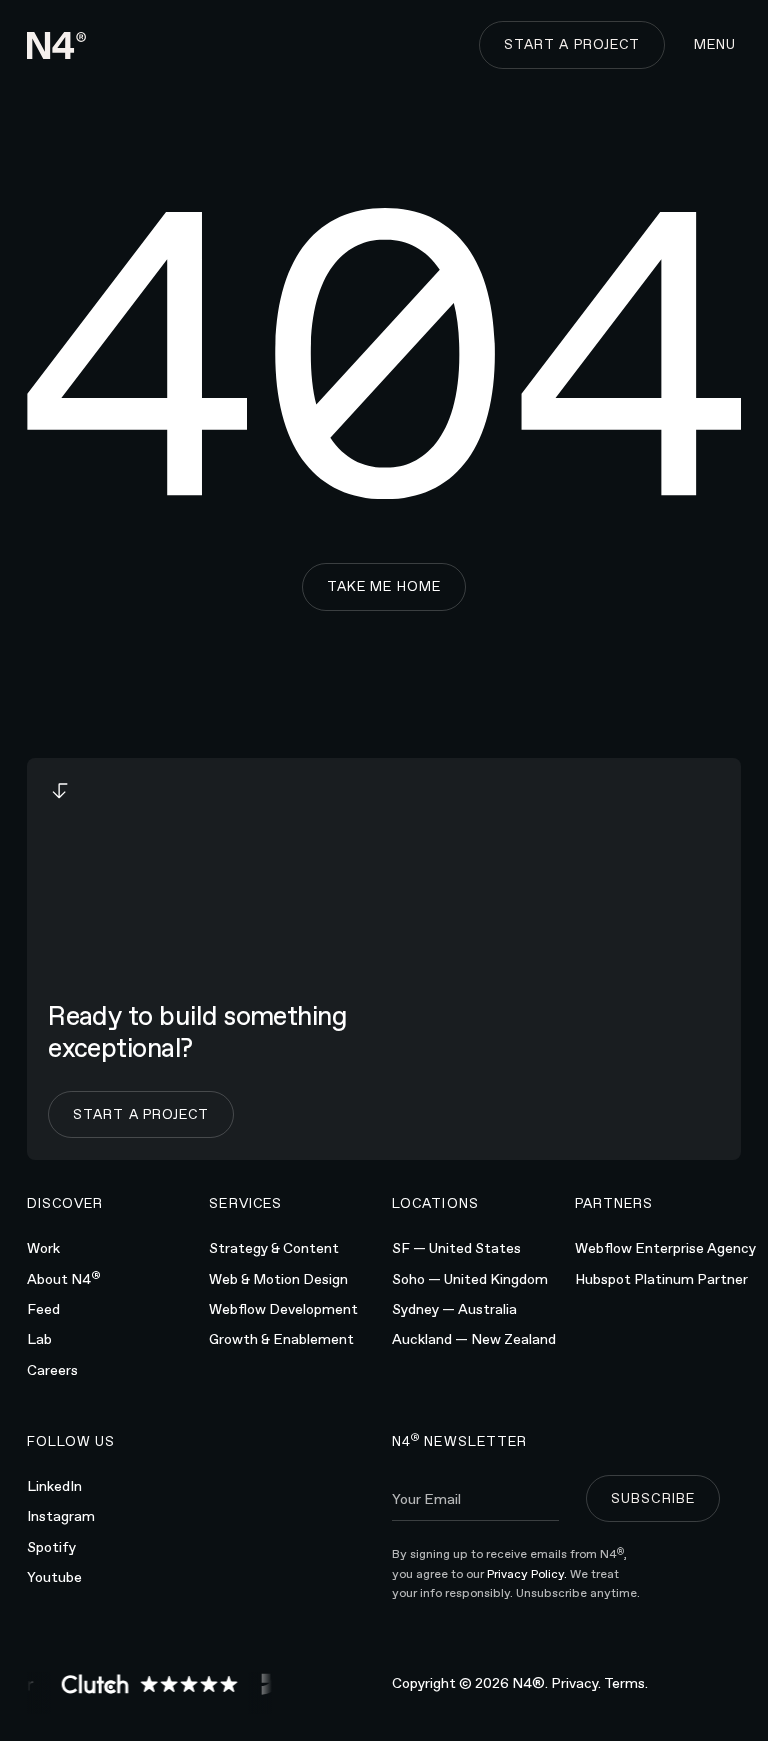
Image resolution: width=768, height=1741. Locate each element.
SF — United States (456, 1248)
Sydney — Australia (454, 1309)
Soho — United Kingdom (470, 1279)
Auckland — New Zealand (474, 1339)
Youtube (54, 1577)
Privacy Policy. (528, 1574)
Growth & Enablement (281, 1339)
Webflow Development (283, 1309)
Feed (43, 1309)
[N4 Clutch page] (144, 1684)
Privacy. (576, 1683)
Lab (39, 1339)
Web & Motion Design (278, 1279)
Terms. (626, 1683)
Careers (52, 1370)
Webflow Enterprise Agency (665, 1248)
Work (43, 1248)
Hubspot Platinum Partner (661, 1279)
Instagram (61, 1516)
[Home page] (57, 45)
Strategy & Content (274, 1248)
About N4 (64, 1277)
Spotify (51, 1547)
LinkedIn (54, 1486)
